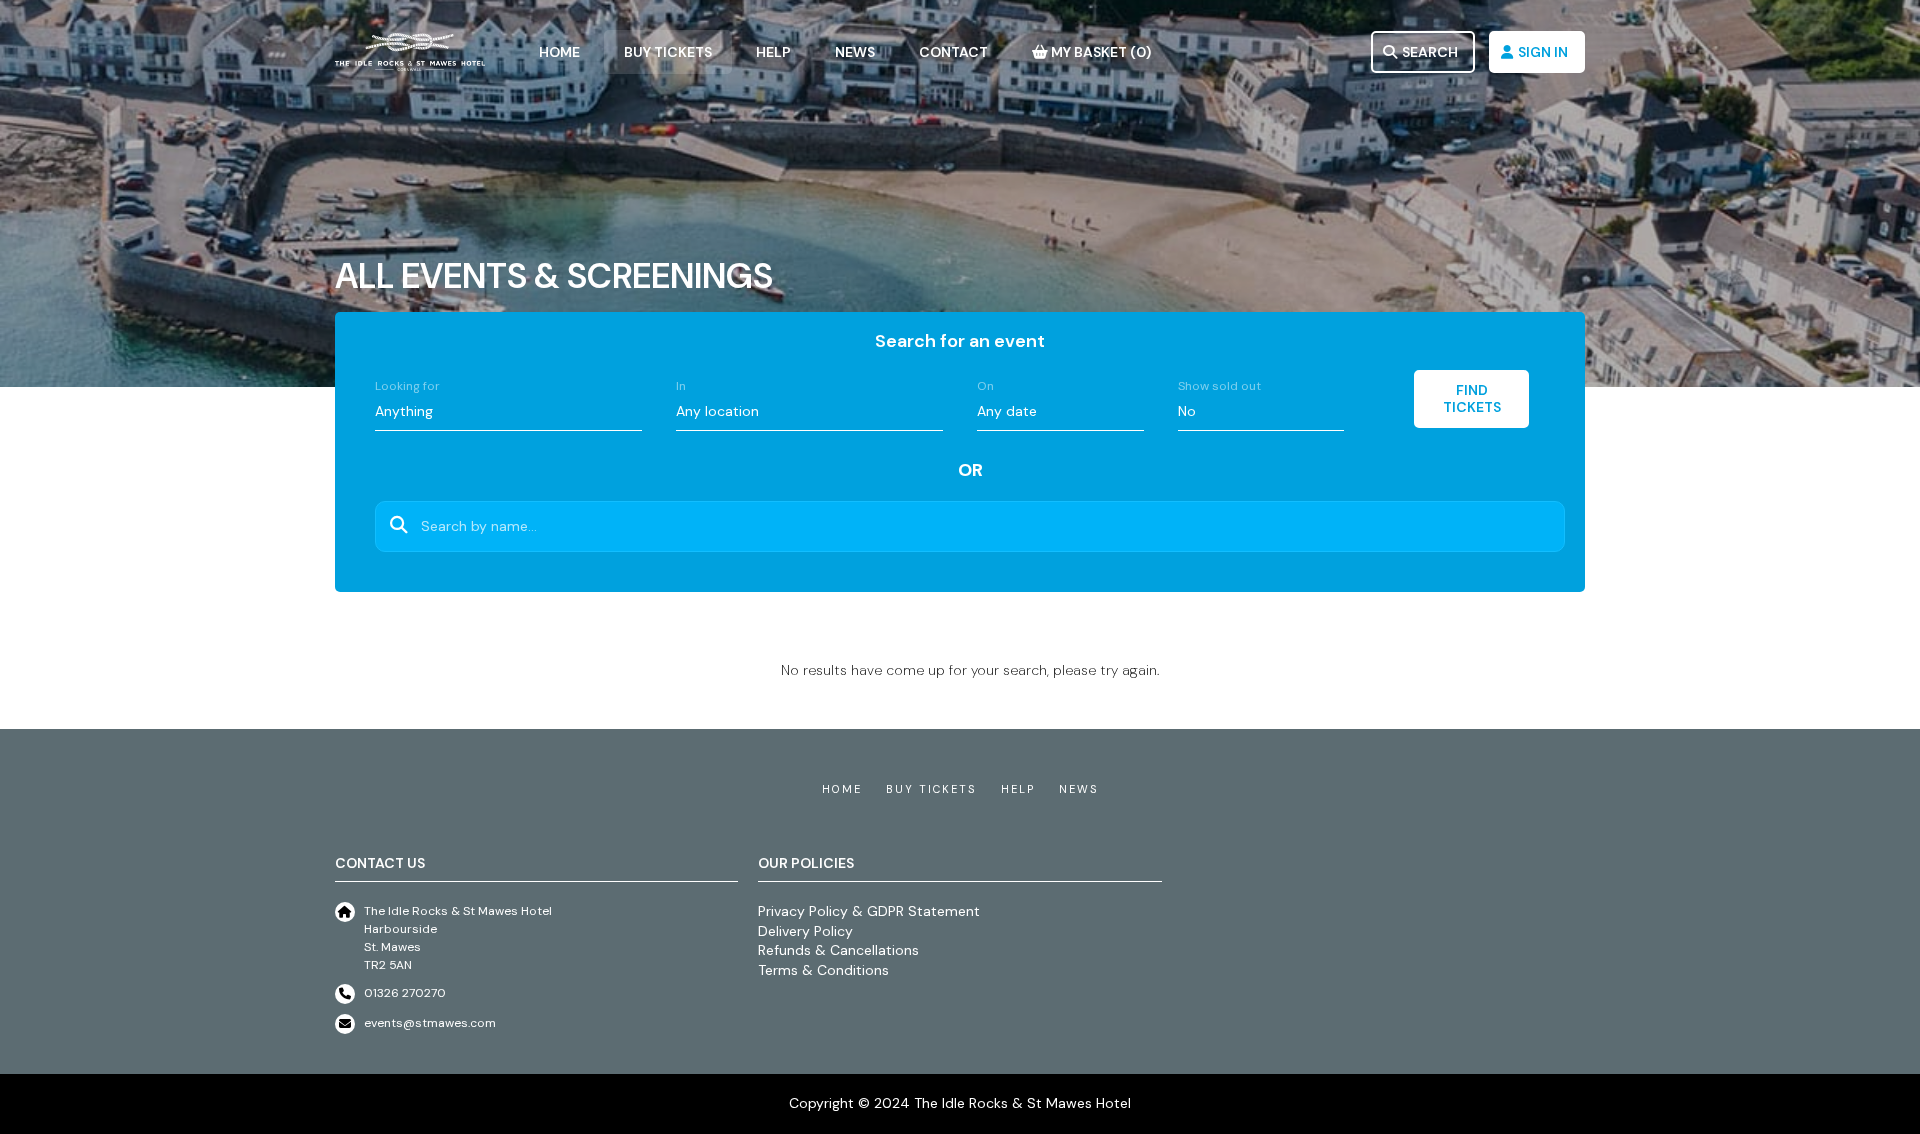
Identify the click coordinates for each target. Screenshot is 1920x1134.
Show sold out (1219, 386)
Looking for (407, 386)
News (1079, 789)
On (985, 386)
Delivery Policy (805, 931)
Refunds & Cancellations (838, 950)
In (681, 386)
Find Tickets (1472, 398)
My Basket (1099, 52)
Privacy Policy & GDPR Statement (869, 911)
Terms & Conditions (823, 970)
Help (1018, 789)
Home (842, 789)
